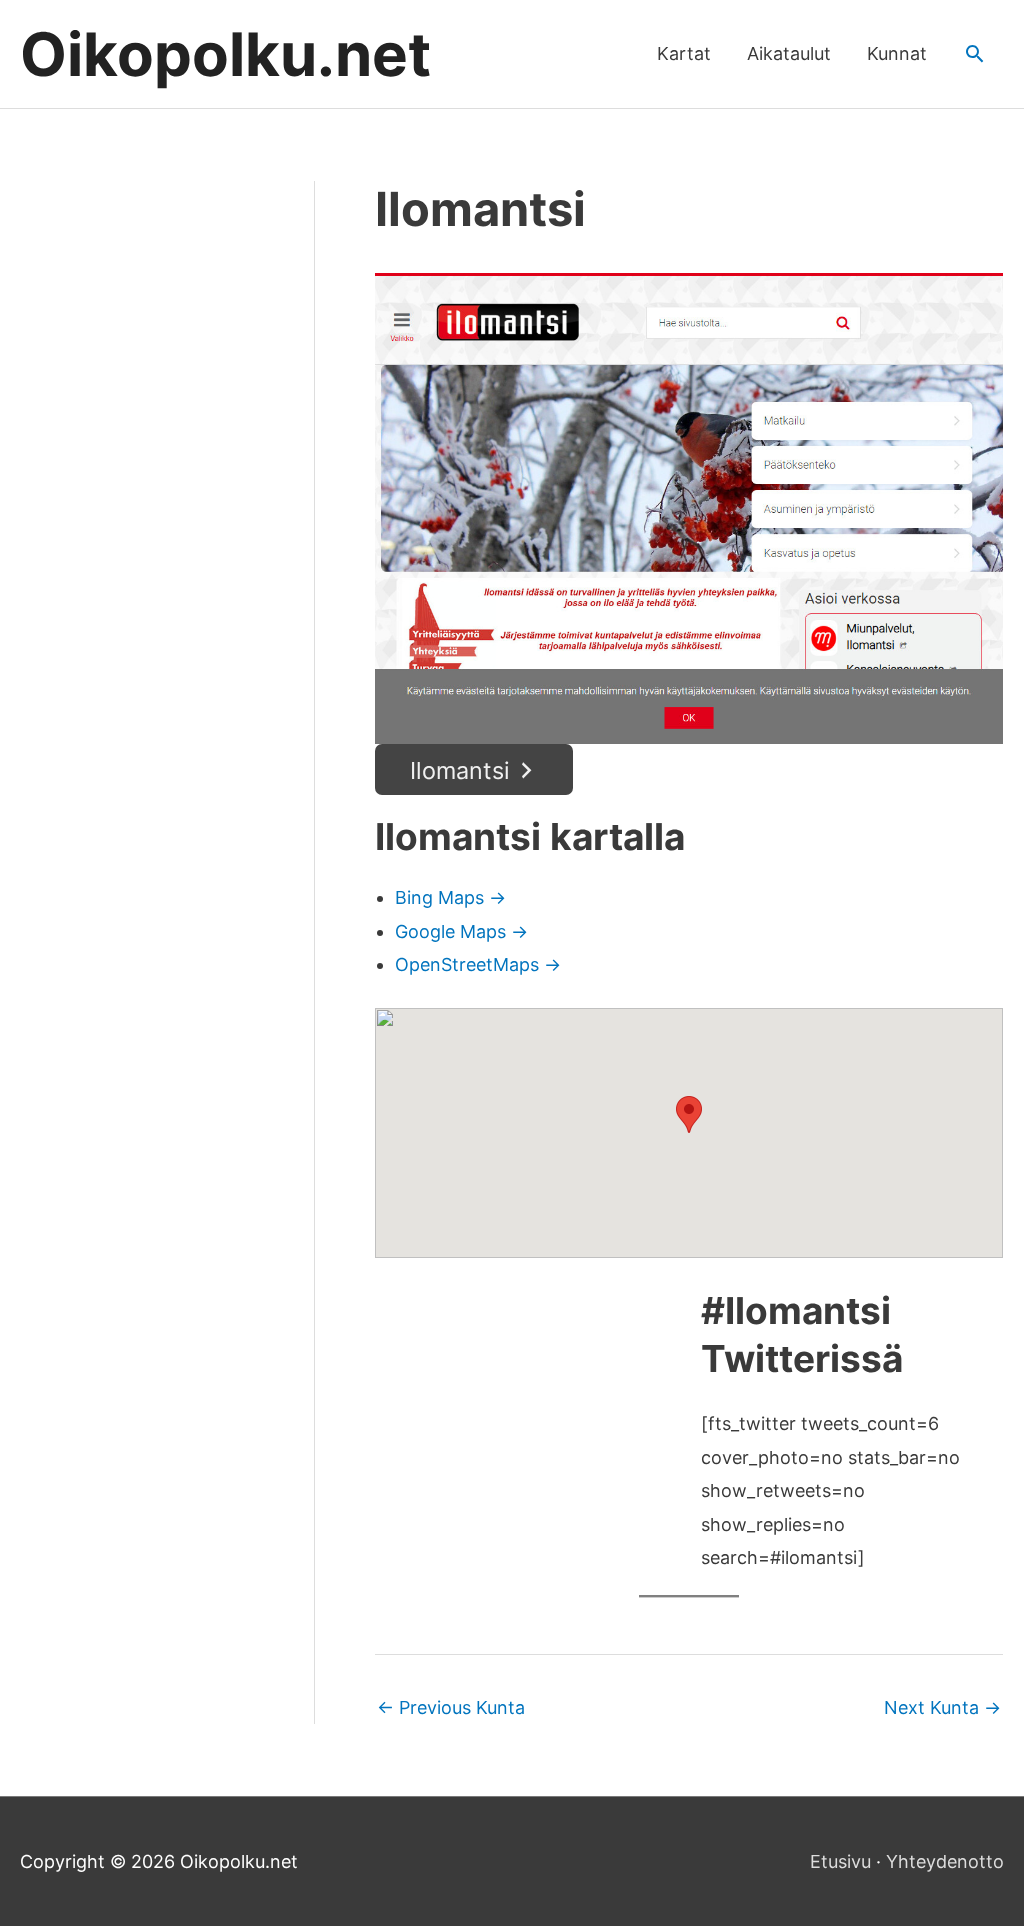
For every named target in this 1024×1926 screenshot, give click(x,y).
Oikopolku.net (225, 54)
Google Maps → (461, 931)
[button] (974, 53)
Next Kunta (942, 1708)
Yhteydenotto (945, 1861)
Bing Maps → (450, 897)
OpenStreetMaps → (478, 964)
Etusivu (840, 1861)
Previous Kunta (451, 1708)
